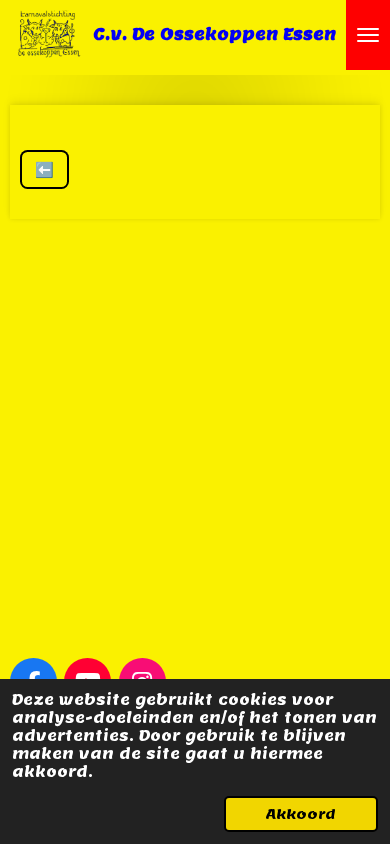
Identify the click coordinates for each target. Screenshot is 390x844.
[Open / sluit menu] (368, 35)
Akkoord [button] (301, 814)
